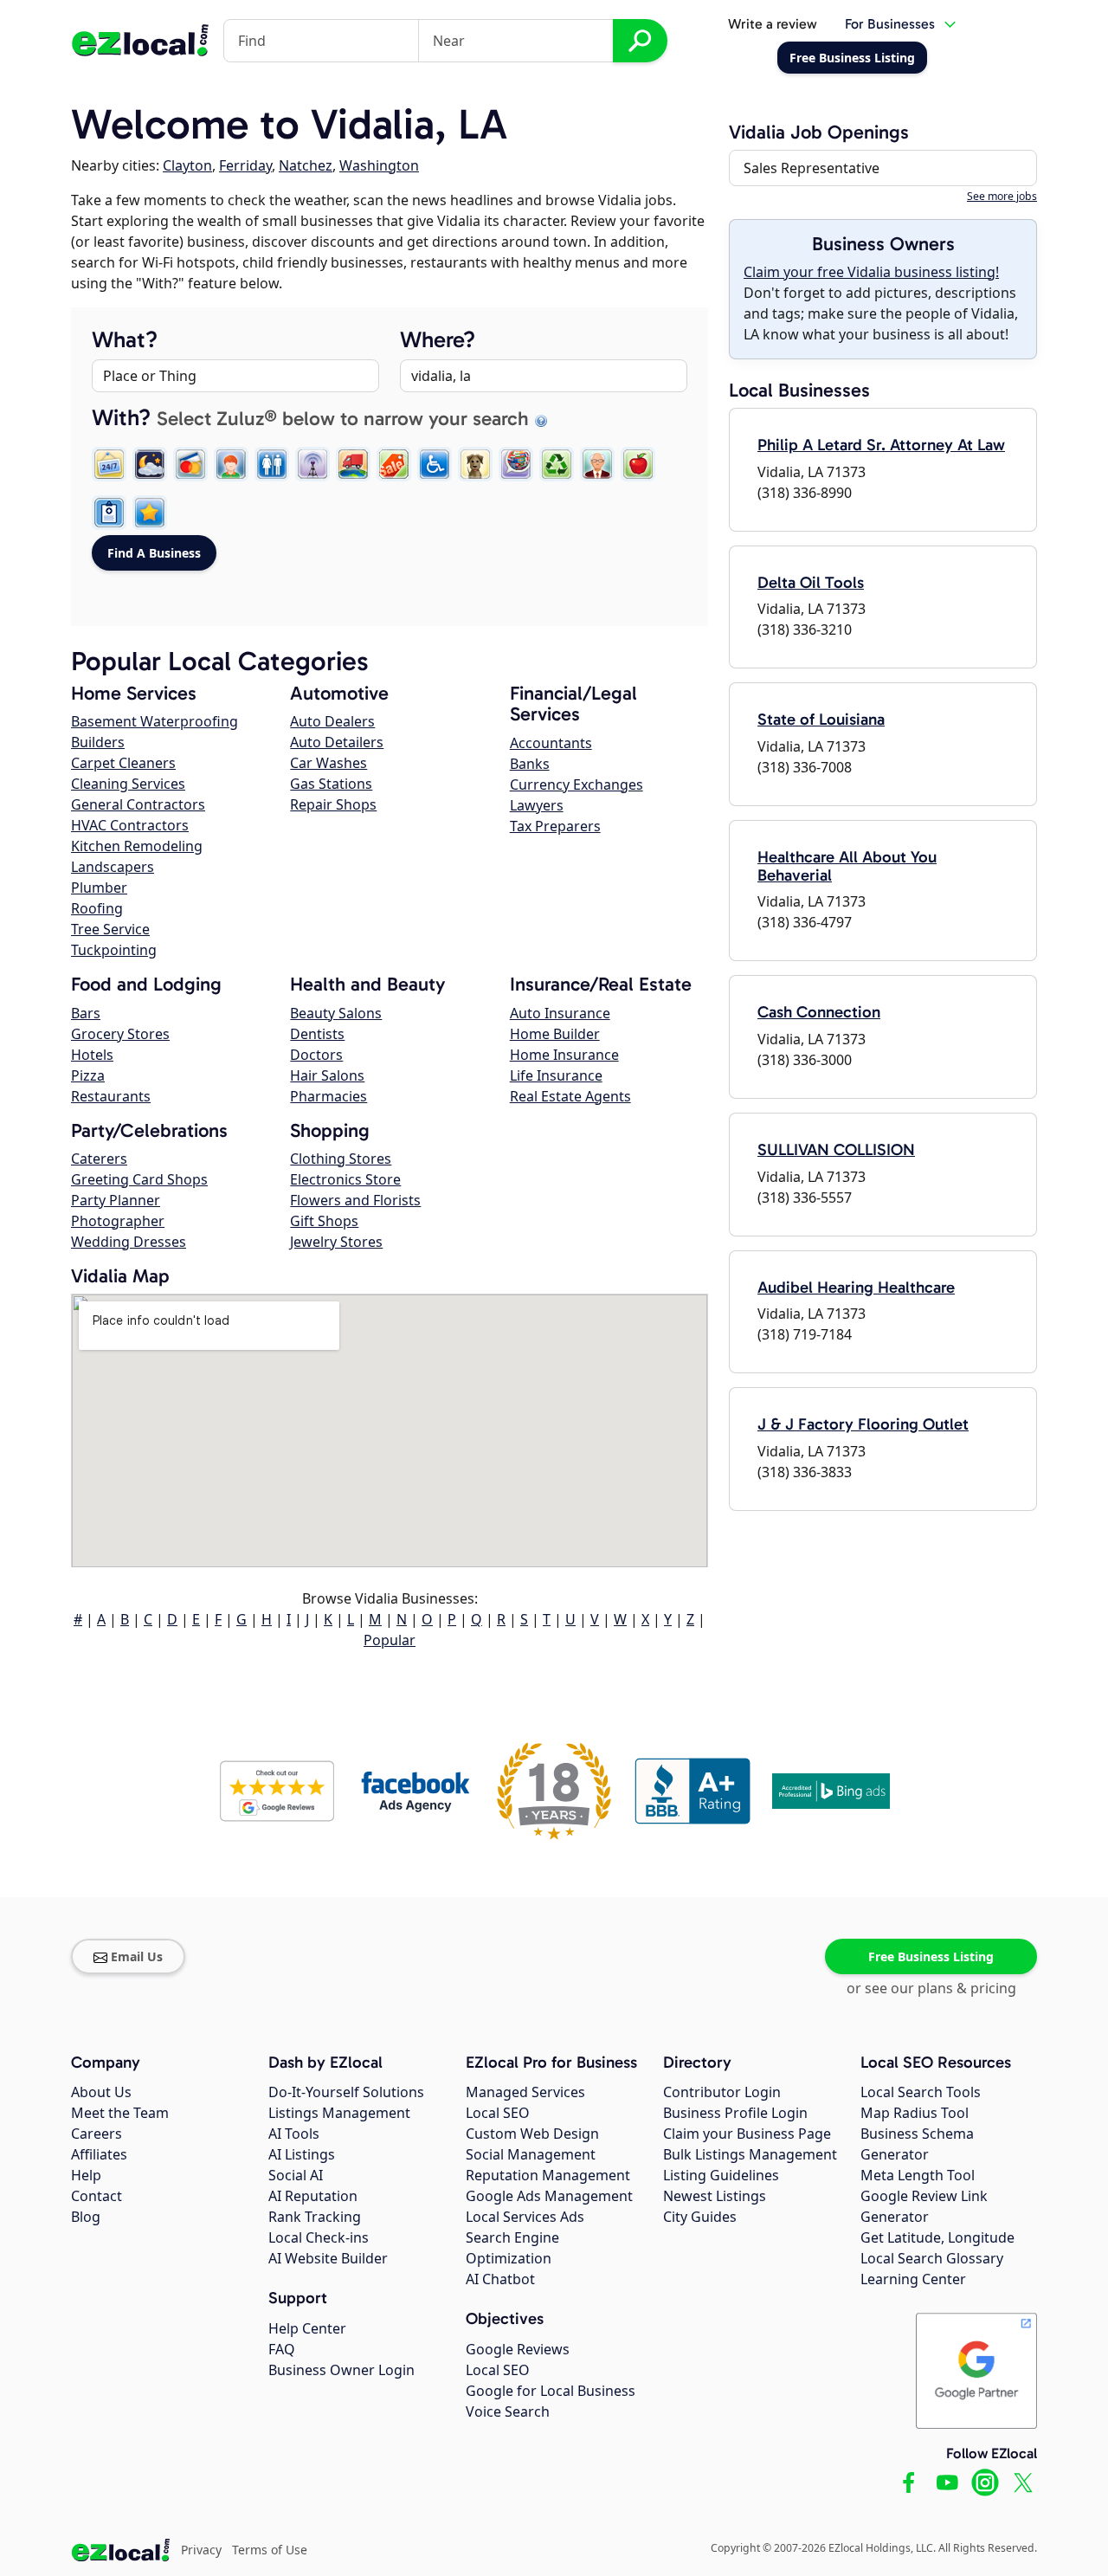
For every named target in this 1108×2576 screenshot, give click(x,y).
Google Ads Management (549, 2196)
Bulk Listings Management (750, 2154)
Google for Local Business (551, 2391)
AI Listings (302, 2154)
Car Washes (329, 763)
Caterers (99, 1159)
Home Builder (555, 1034)
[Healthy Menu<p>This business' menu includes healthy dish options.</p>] (638, 464)
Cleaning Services (128, 784)
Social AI (296, 2175)
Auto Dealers (332, 721)
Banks (530, 764)
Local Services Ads (525, 2217)
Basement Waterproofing (155, 721)
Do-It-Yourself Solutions (346, 2092)
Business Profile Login (735, 2113)
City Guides (700, 2217)
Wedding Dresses (129, 1242)
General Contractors (138, 804)
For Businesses (890, 24)
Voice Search (508, 2411)
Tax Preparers (555, 826)
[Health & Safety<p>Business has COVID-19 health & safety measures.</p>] (109, 513)
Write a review (773, 24)
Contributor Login (722, 2092)
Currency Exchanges (577, 784)
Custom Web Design (532, 2134)
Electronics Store (345, 1179)
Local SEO (498, 2113)
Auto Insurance (560, 1013)
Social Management (531, 2154)
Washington (379, 165)
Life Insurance (556, 1075)
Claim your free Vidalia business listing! (871, 272)
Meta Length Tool (918, 2175)
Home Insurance (564, 1055)
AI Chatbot (500, 2279)
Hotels (92, 1055)
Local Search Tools (921, 2092)
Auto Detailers (337, 742)
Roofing (97, 908)
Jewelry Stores (336, 1242)
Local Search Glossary (932, 2258)
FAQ (282, 2349)
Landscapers (113, 867)
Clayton (187, 165)
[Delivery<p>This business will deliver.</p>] (353, 464)
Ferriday (245, 165)
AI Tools (294, 2134)
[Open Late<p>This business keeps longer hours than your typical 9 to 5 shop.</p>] (150, 464)
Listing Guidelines (721, 2175)
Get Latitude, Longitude (937, 2237)
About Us (101, 2092)
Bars (86, 1013)
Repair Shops (333, 804)
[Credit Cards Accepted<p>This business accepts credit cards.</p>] (190, 464)
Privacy (201, 2550)
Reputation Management (548, 2175)
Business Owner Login (341, 2370)
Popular (390, 1640)
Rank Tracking (315, 2217)
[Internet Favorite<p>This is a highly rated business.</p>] (150, 513)
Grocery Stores (120, 1034)
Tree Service (110, 929)
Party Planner (116, 1200)
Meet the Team (120, 2113)
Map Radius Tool (915, 2113)
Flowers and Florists (355, 1200)
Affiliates (99, 2154)
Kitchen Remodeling (137, 846)
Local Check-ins (319, 2237)
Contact (97, 2196)
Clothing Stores (341, 1159)
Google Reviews (518, 2349)
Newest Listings (715, 2196)
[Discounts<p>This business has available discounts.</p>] (394, 464)
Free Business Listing (931, 1956)
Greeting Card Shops (139, 1179)
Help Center (307, 2328)
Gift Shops (324, 1221)
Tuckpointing (114, 950)
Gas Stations (331, 784)
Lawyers (537, 805)
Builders (98, 742)
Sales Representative (812, 168)
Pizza (88, 1075)
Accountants (551, 743)
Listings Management (339, 2113)
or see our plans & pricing (931, 1988)
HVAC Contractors (130, 825)
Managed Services (525, 2092)
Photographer (118, 1221)
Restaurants (111, 1096)
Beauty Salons (336, 1013)
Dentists (317, 1034)
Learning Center (913, 2279)
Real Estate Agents (570, 1096)
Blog (86, 2217)
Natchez (306, 165)
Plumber (99, 888)
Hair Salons (327, 1075)
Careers (97, 2134)
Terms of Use (270, 2550)
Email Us (137, 1956)
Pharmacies (329, 1096)
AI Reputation (313, 2196)
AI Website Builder (328, 2258)
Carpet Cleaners (123, 763)
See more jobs (1002, 196)
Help (86, 2175)
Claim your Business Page (747, 2134)
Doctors (316, 1055)
